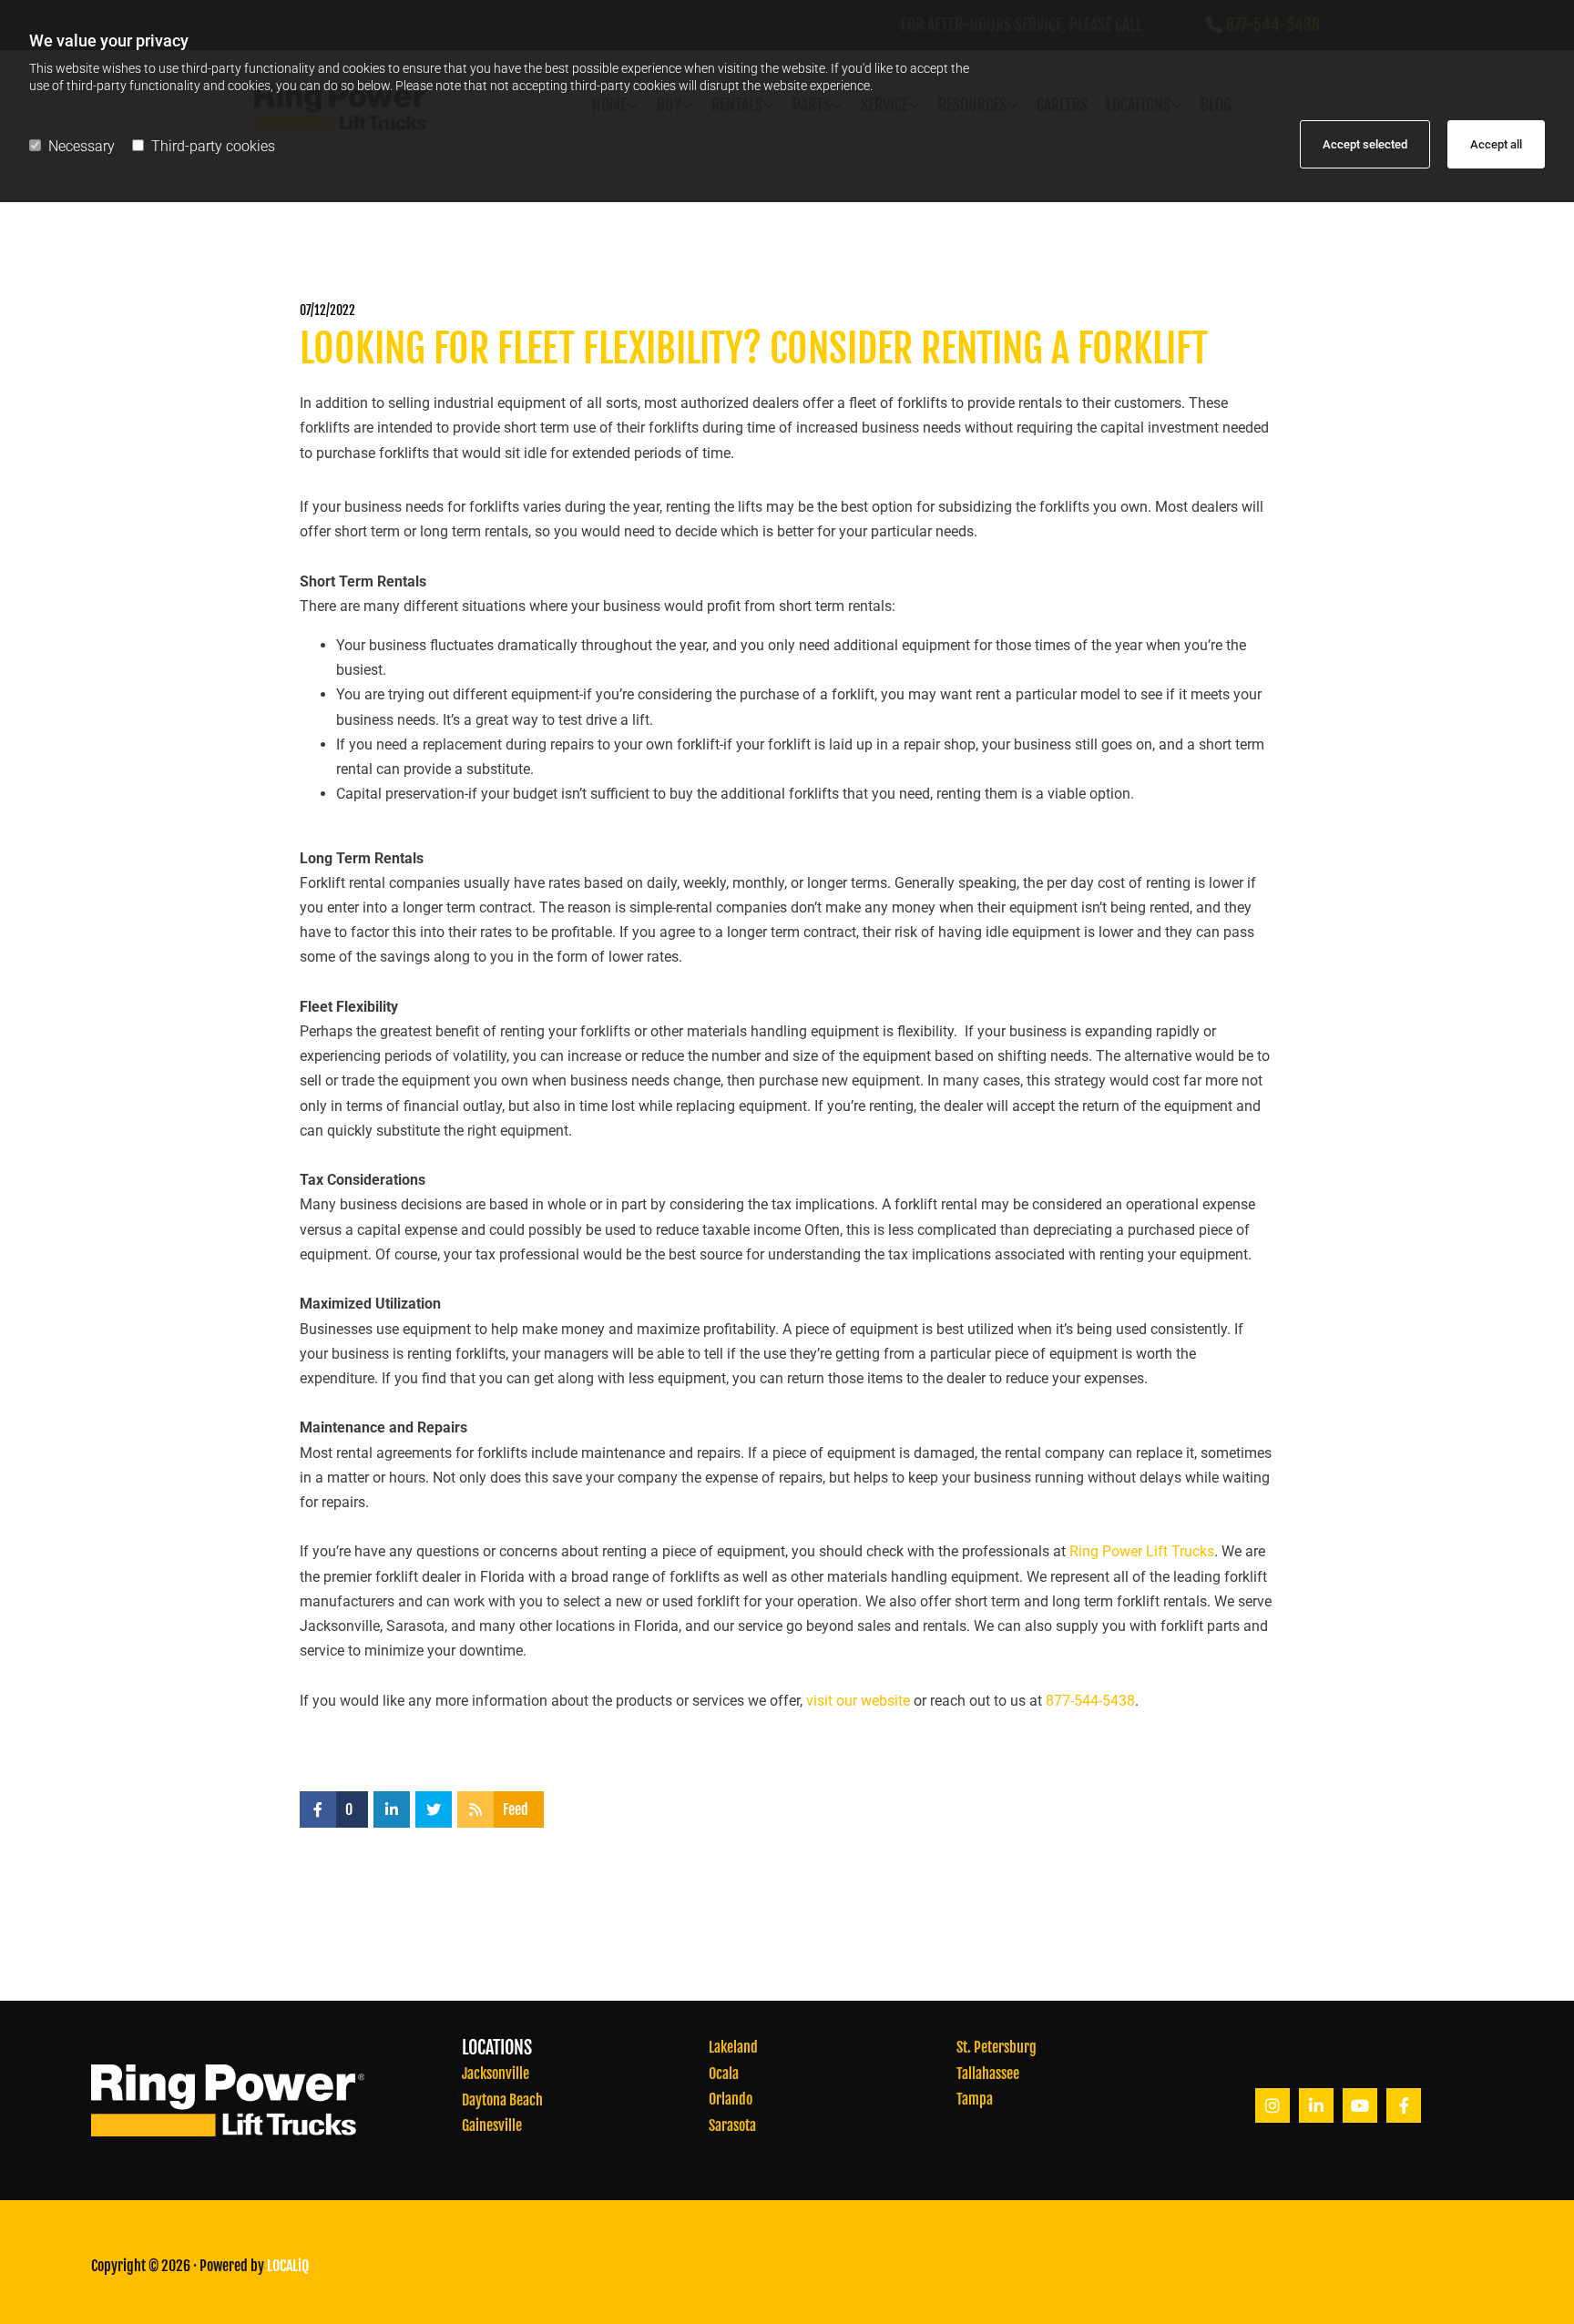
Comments (1244, 310)
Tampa (975, 2099)
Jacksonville (496, 2074)
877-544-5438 (1090, 1701)
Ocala (724, 2074)
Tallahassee (988, 2074)
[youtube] (1360, 2105)
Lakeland (733, 2047)
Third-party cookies (213, 146)
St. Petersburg (997, 2047)
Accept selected (1365, 144)
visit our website (858, 1701)
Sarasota (732, 2125)
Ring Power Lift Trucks (1142, 1551)
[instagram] (1272, 2105)
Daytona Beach (502, 2100)
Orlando (731, 2099)
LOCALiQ (288, 2266)
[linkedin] (1316, 2105)
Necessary (82, 146)
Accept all (1496, 144)
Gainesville (492, 2125)
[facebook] (1404, 2105)
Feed (516, 1809)
